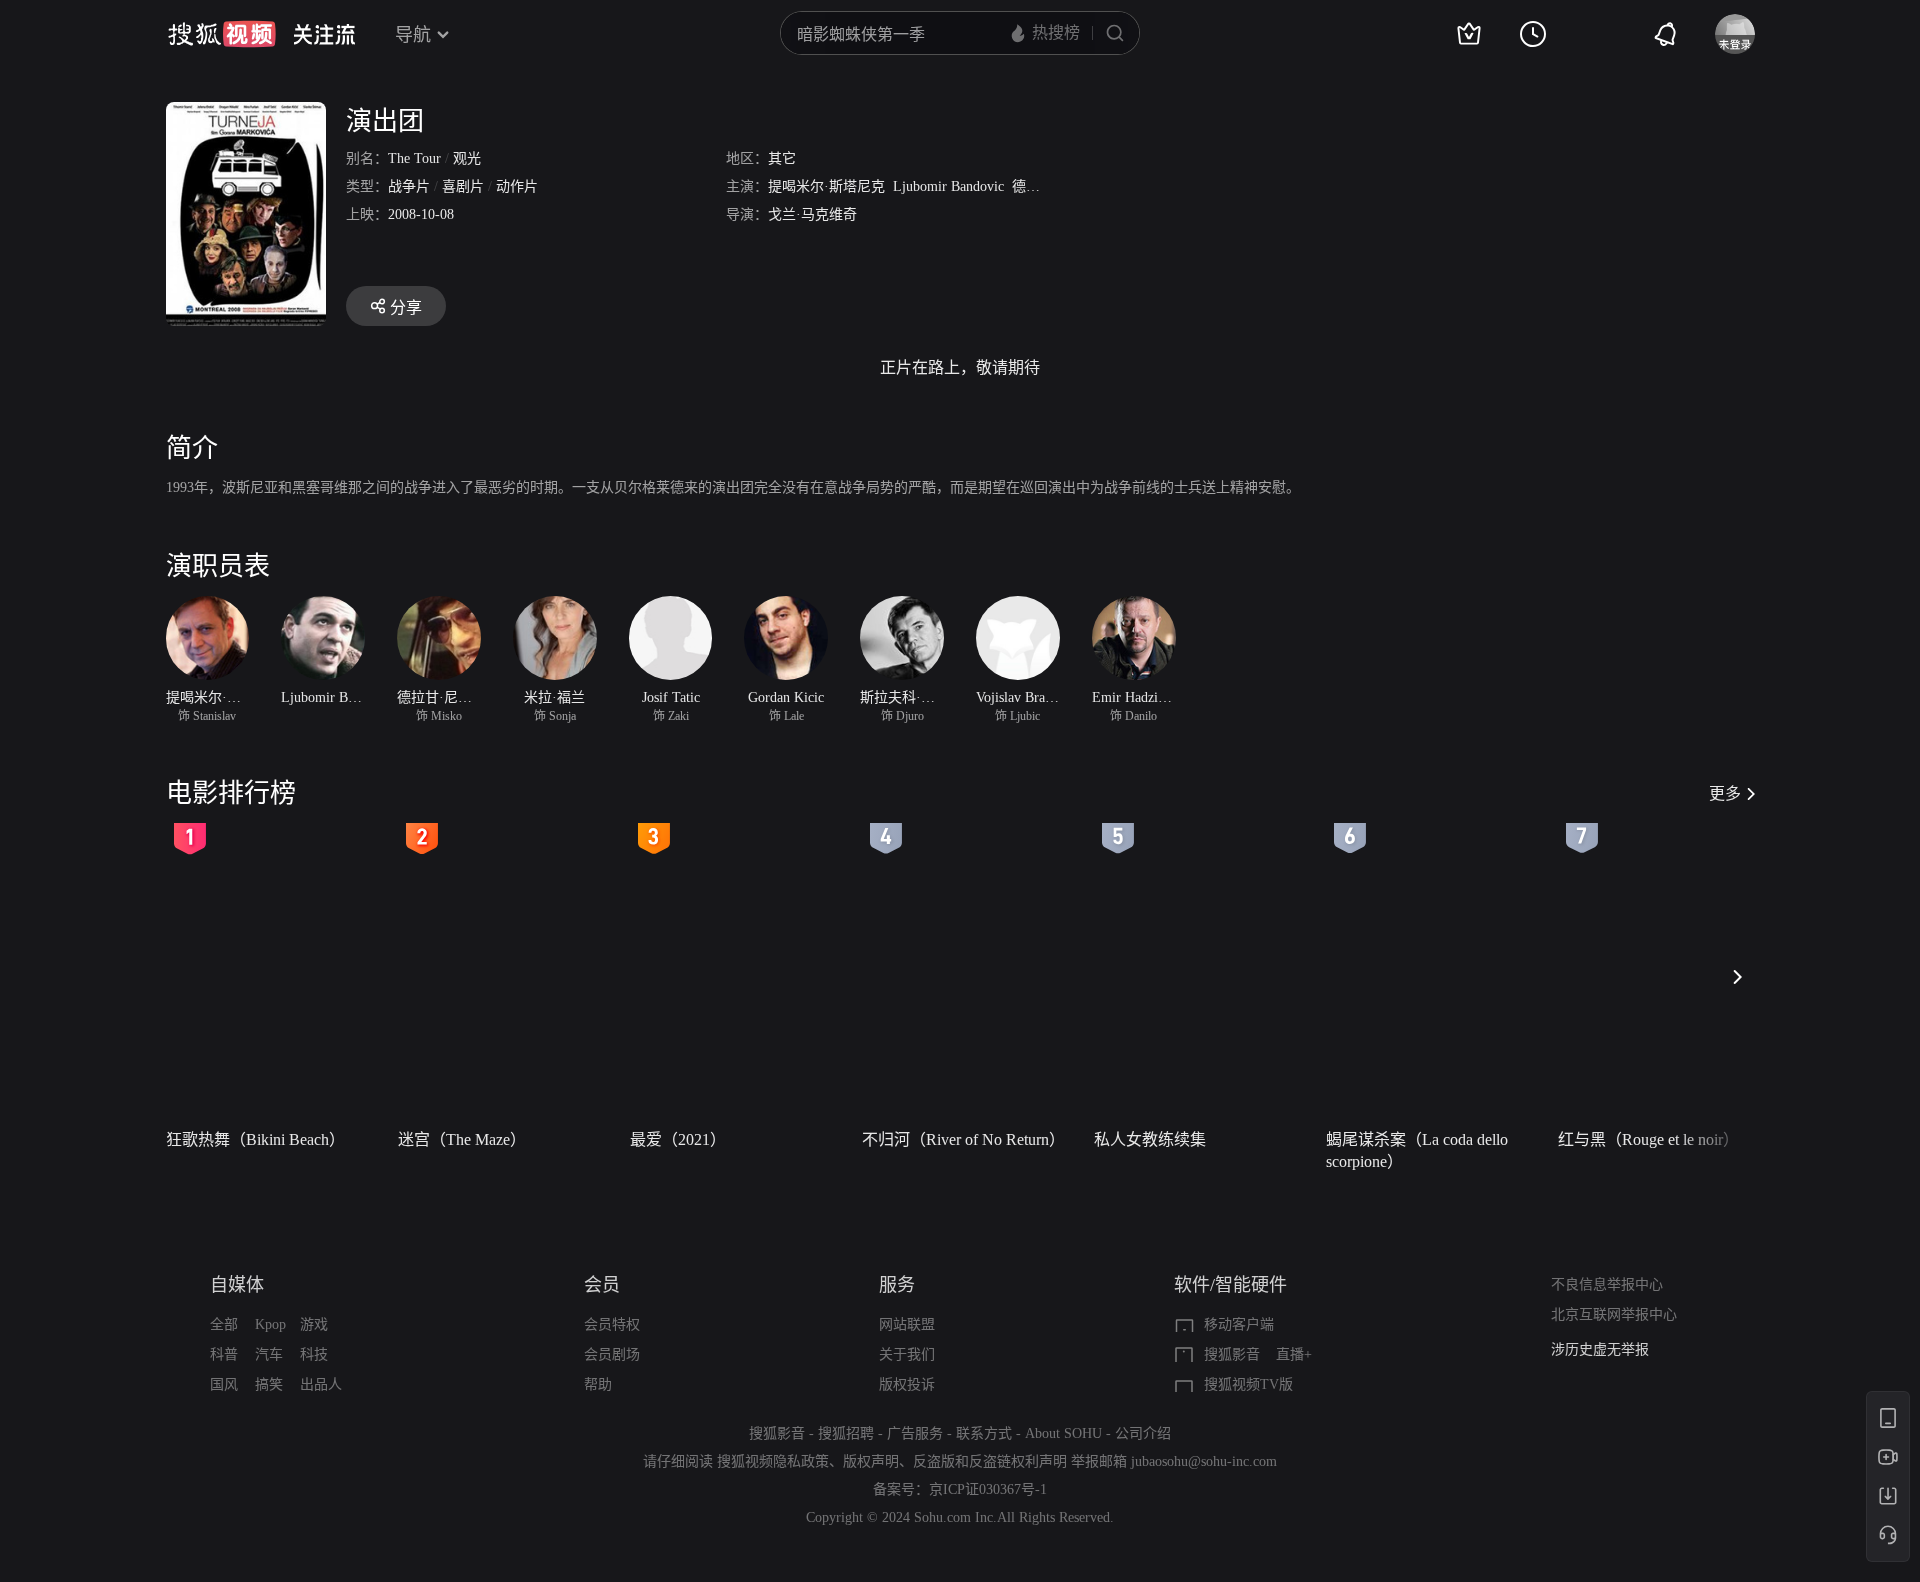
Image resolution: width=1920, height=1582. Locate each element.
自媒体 (237, 1285)
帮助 (598, 1384)
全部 (224, 1324)
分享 (406, 307)
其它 (782, 158)
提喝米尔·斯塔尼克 (826, 186)
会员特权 (612, 1324)
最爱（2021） (678, 1139)
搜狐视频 (222, 34)
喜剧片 (463, 186)
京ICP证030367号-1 (988, 1489)
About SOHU (1063, 1433)
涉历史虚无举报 (1600, 1349)
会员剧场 (612, 1354)
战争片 (409, 186)
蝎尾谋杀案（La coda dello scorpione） (1417, 1150)
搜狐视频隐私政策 (773, 1461)
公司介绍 (1143, 1433)
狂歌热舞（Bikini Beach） (255, 1139)
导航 (413, 35)
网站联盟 (907, 1324)
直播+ (1294, 1354)
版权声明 (871, 1461)
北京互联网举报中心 (1614, 1314)
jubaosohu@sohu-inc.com (1204, 1461)
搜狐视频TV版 (1248, 1384)
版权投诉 (907, 1384)
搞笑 (269, 1384)
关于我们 (907, 1354)
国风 (224, 1384)
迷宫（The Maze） (462, 1139)
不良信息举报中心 (1607, 1284)
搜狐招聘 (846, 1433)
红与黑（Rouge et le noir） (1648, 1139)
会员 (602, 1285)
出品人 (321, 1384)
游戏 (314, 1324)
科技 (314, 1354)
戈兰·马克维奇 (812, 214)
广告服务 (915, 1433)
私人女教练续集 (1150, 1139)
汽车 (269, 1354)
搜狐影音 (1232, 1354)
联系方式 (984, 1433)
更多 (1725, 793)
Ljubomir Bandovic (948, 186)
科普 (224, 1354)
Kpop (270, 1324)
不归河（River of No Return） (963, 1139)
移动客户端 (1239, 1324)
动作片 (517, 186)
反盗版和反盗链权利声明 (990, 1461)
